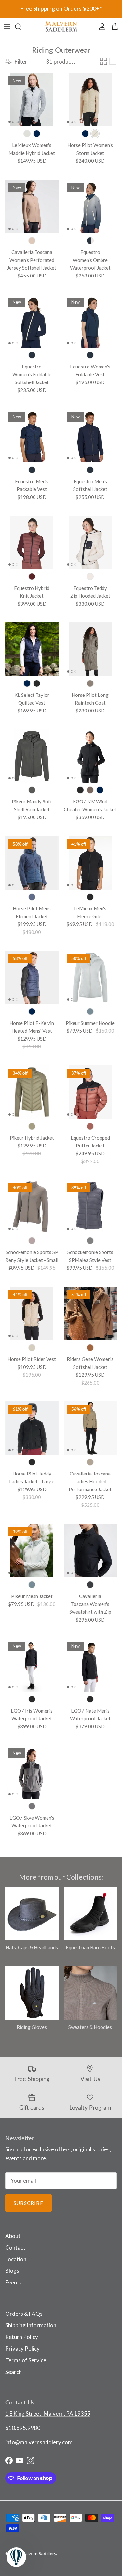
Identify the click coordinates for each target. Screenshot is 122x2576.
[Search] (21, 27)
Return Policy (22, 2337)
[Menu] (7, 27)
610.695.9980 (23, 2428)
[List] (113, 61)
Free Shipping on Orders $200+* (61, 8)
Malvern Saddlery (39, 2553)
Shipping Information (31, 2325)
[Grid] (103, 61)
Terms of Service (26, 2360)
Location (16, 2259)
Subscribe (28, 2203)
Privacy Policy (22, 2349)
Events (14, 2282)
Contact (15, 2247)
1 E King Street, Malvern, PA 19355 (48, 2413)
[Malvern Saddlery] (61, 27)
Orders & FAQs (24, 2314)
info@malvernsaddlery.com (39, 2442)
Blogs (12, 2271)
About (13, 2236)
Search (14, 2372)
